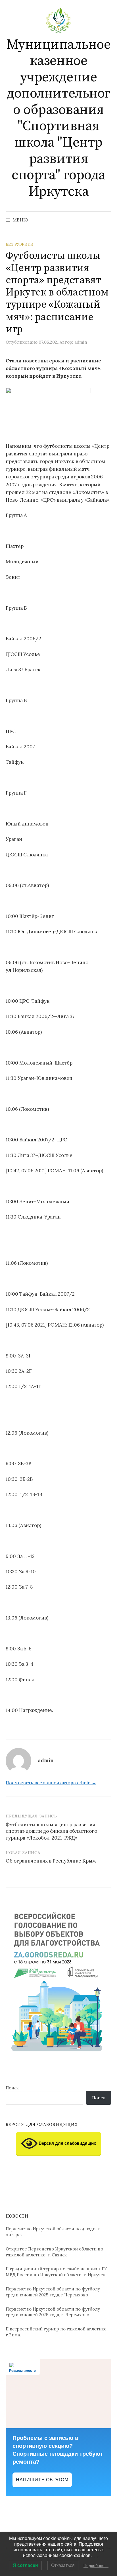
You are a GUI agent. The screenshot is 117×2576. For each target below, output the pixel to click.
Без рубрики (20, 244)
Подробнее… (96, 2566)
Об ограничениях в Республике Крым (51, 1861)
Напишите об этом (42, 2480)
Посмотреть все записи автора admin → (51, 1783)
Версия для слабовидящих (67, 2143)
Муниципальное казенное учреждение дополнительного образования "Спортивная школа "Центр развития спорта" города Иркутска (59, 118)
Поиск (12, 2088)
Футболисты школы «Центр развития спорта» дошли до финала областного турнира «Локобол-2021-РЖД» (51, 1831)
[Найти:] (106, 220)
